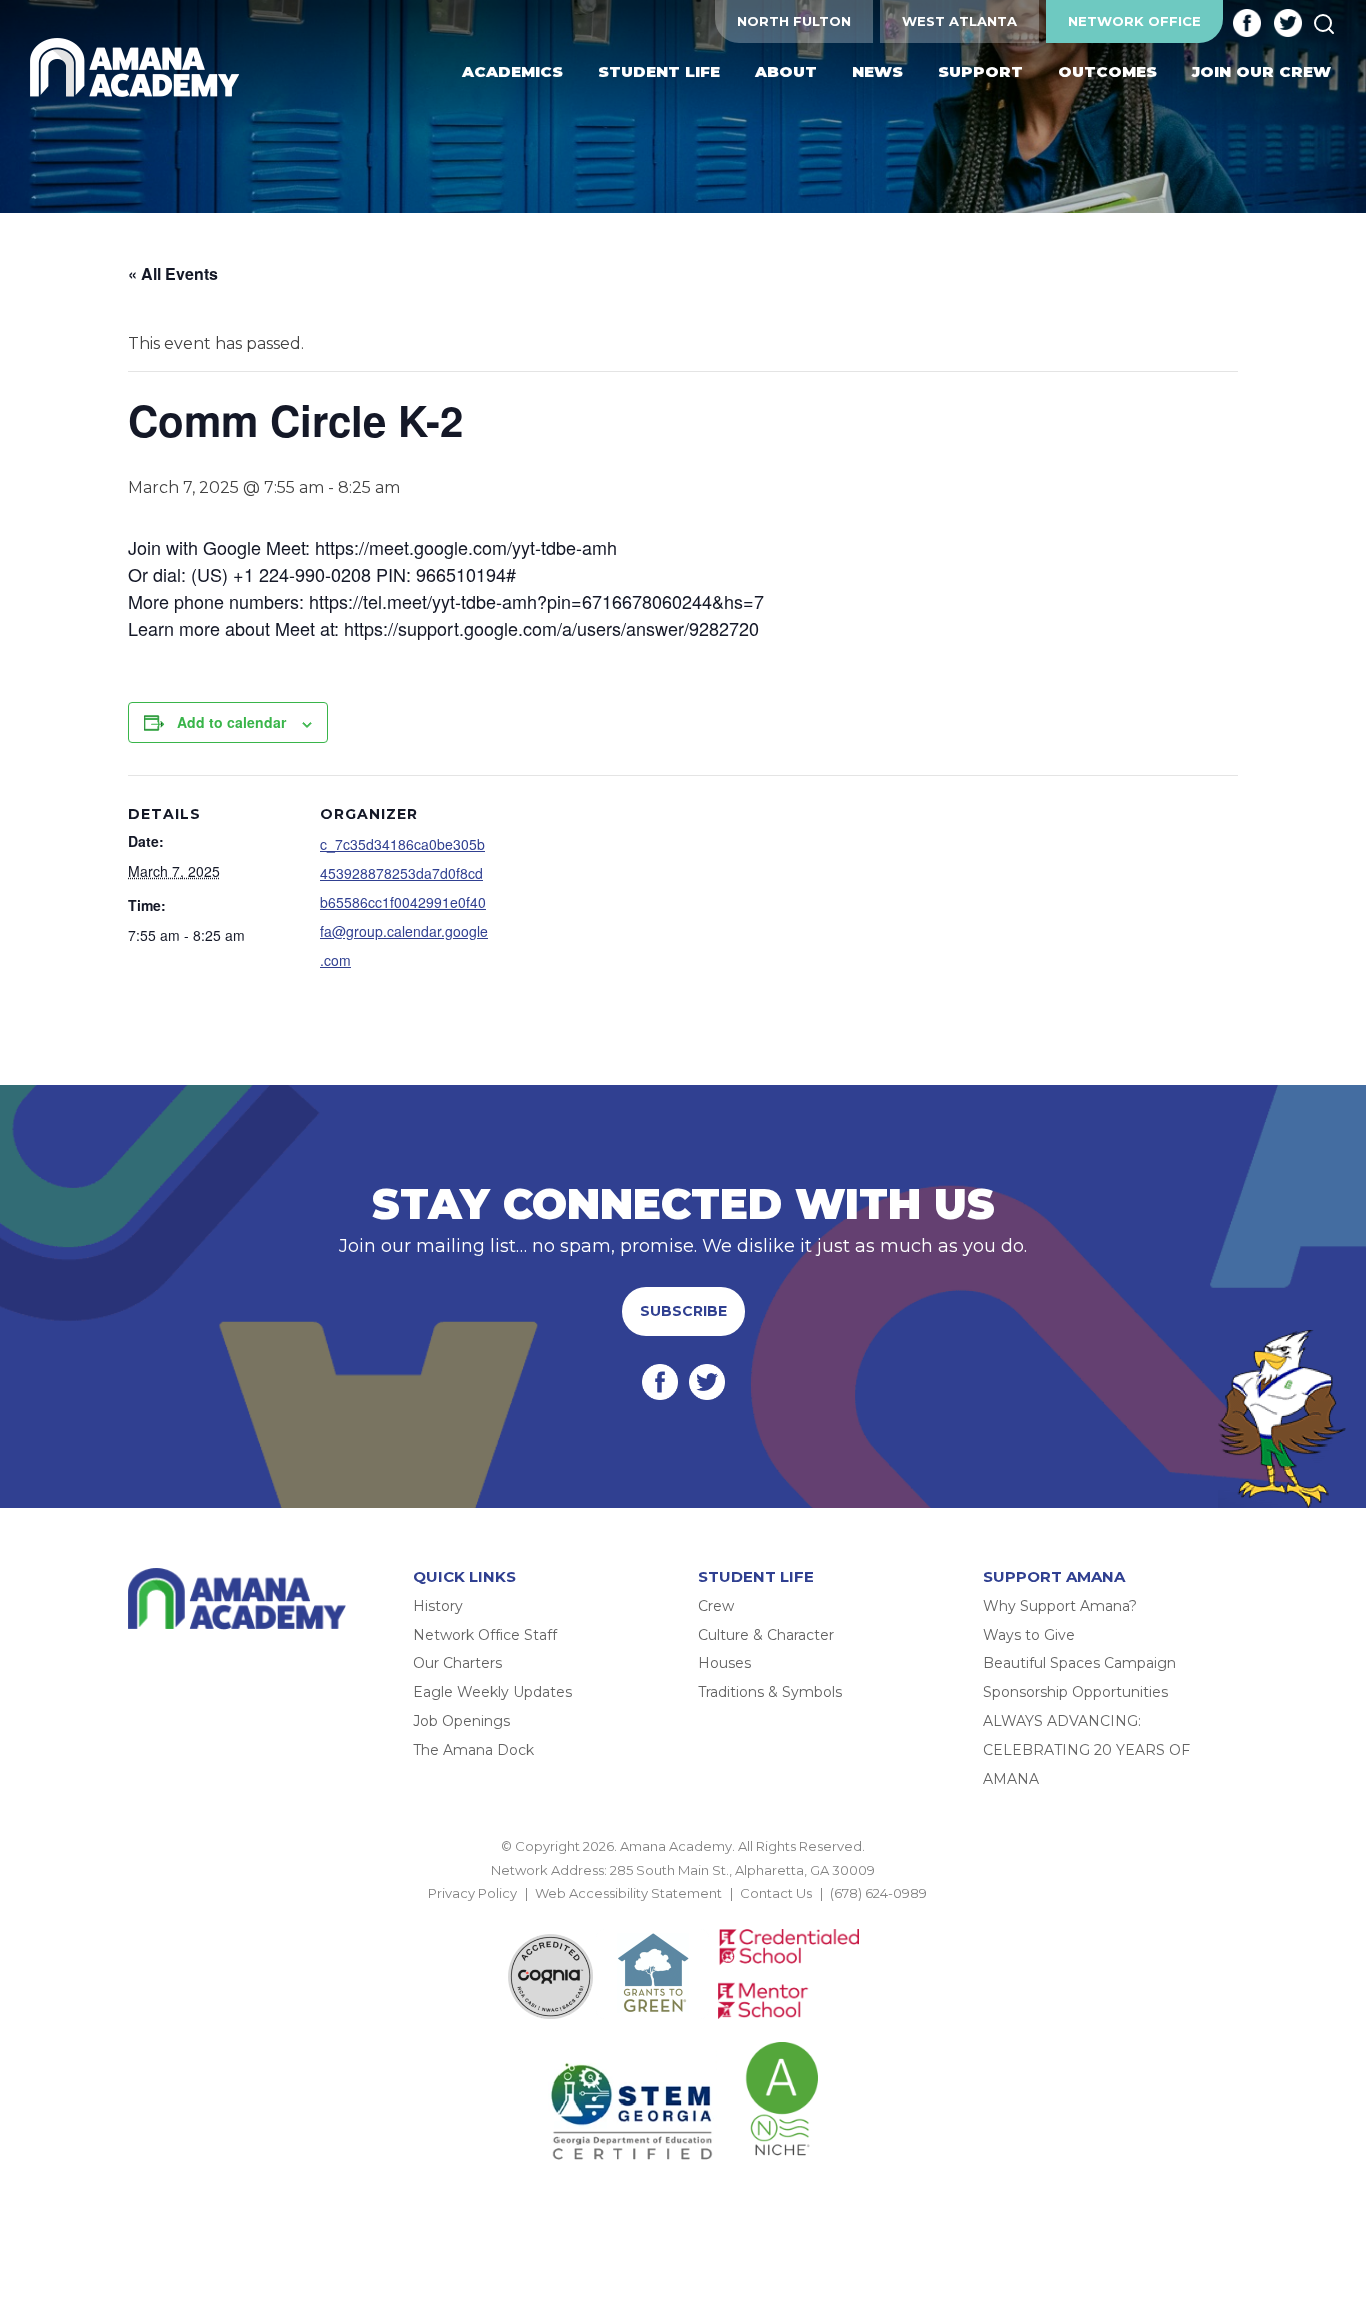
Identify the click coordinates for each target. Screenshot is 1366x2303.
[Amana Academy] (139, 68)
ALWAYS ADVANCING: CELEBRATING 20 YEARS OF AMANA (1086, 1750)
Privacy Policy (472, 1893)
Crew (716, 1606)
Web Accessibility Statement (628, 1893)
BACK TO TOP (683, 1917)
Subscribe (683, 1311)
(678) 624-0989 (878, 1893)
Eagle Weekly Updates (492, 1692)
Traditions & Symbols (770, 1692)
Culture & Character (766, 1635)
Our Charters (457, 1663)
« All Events (173, 273)
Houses (724, 1663)
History (438, 1606)
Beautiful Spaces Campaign (1079, 1663)
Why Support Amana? (1060, 1606)
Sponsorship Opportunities (1075, 1692)
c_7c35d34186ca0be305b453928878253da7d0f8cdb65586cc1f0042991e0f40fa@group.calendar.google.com (404, 901)
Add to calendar (231, 722)
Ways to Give (1029, 1635)
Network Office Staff (485, 1635)
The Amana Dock (473, 1750)
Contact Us (776, 1893)
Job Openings (461, 1721)
